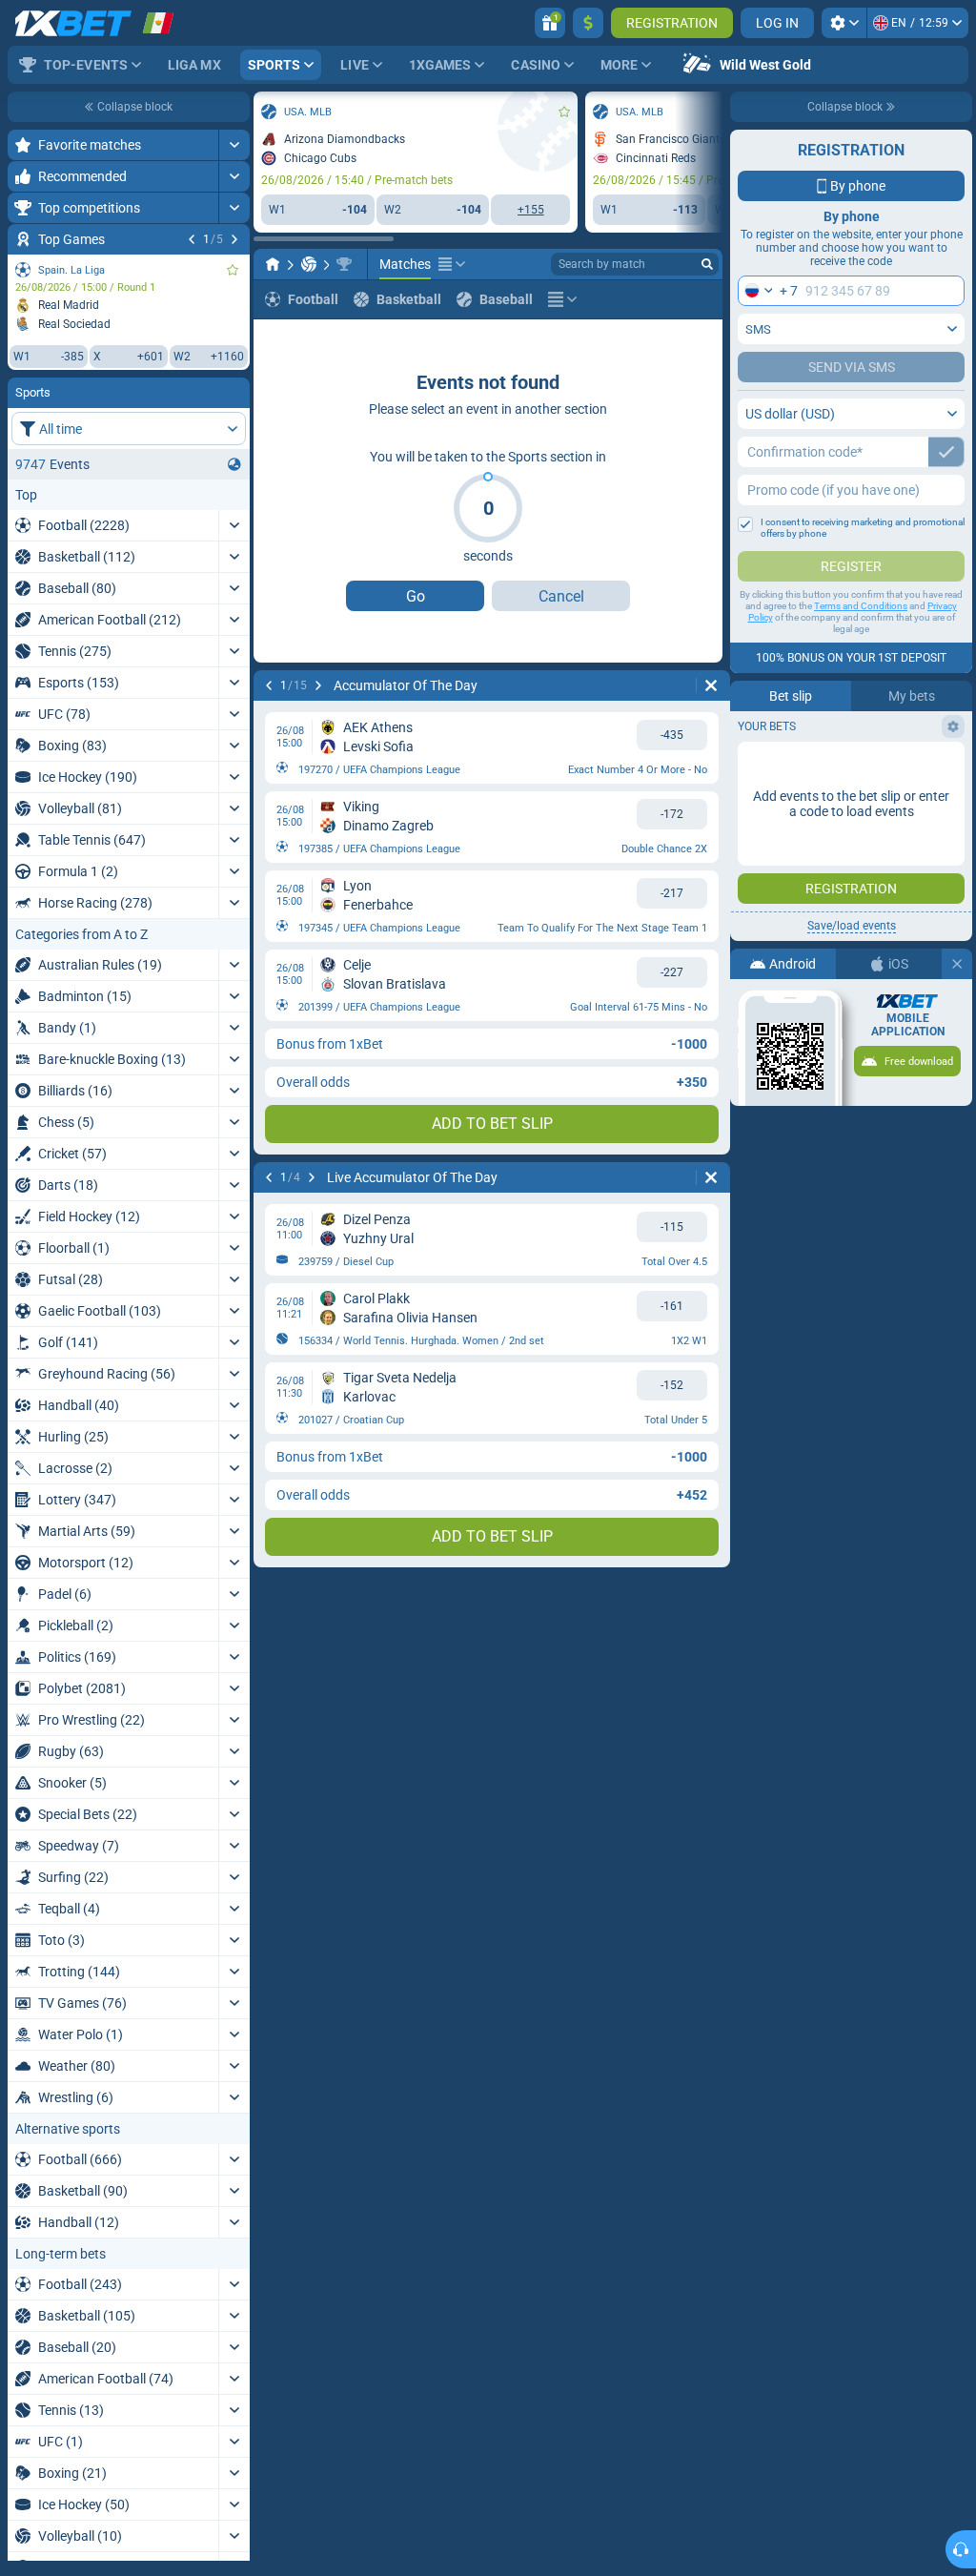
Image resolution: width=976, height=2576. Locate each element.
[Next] (234, 239)
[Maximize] (234, 145)
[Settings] (844, 23)
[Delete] (711, 685)
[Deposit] (588, 23)
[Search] (707, 264)
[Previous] (192, 239)
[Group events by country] (234, 464)
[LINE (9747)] (273, 264)
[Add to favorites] (233, 270)
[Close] (957, 964)
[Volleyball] (309, 264)
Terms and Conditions (861, 606)
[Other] (452, 264)
